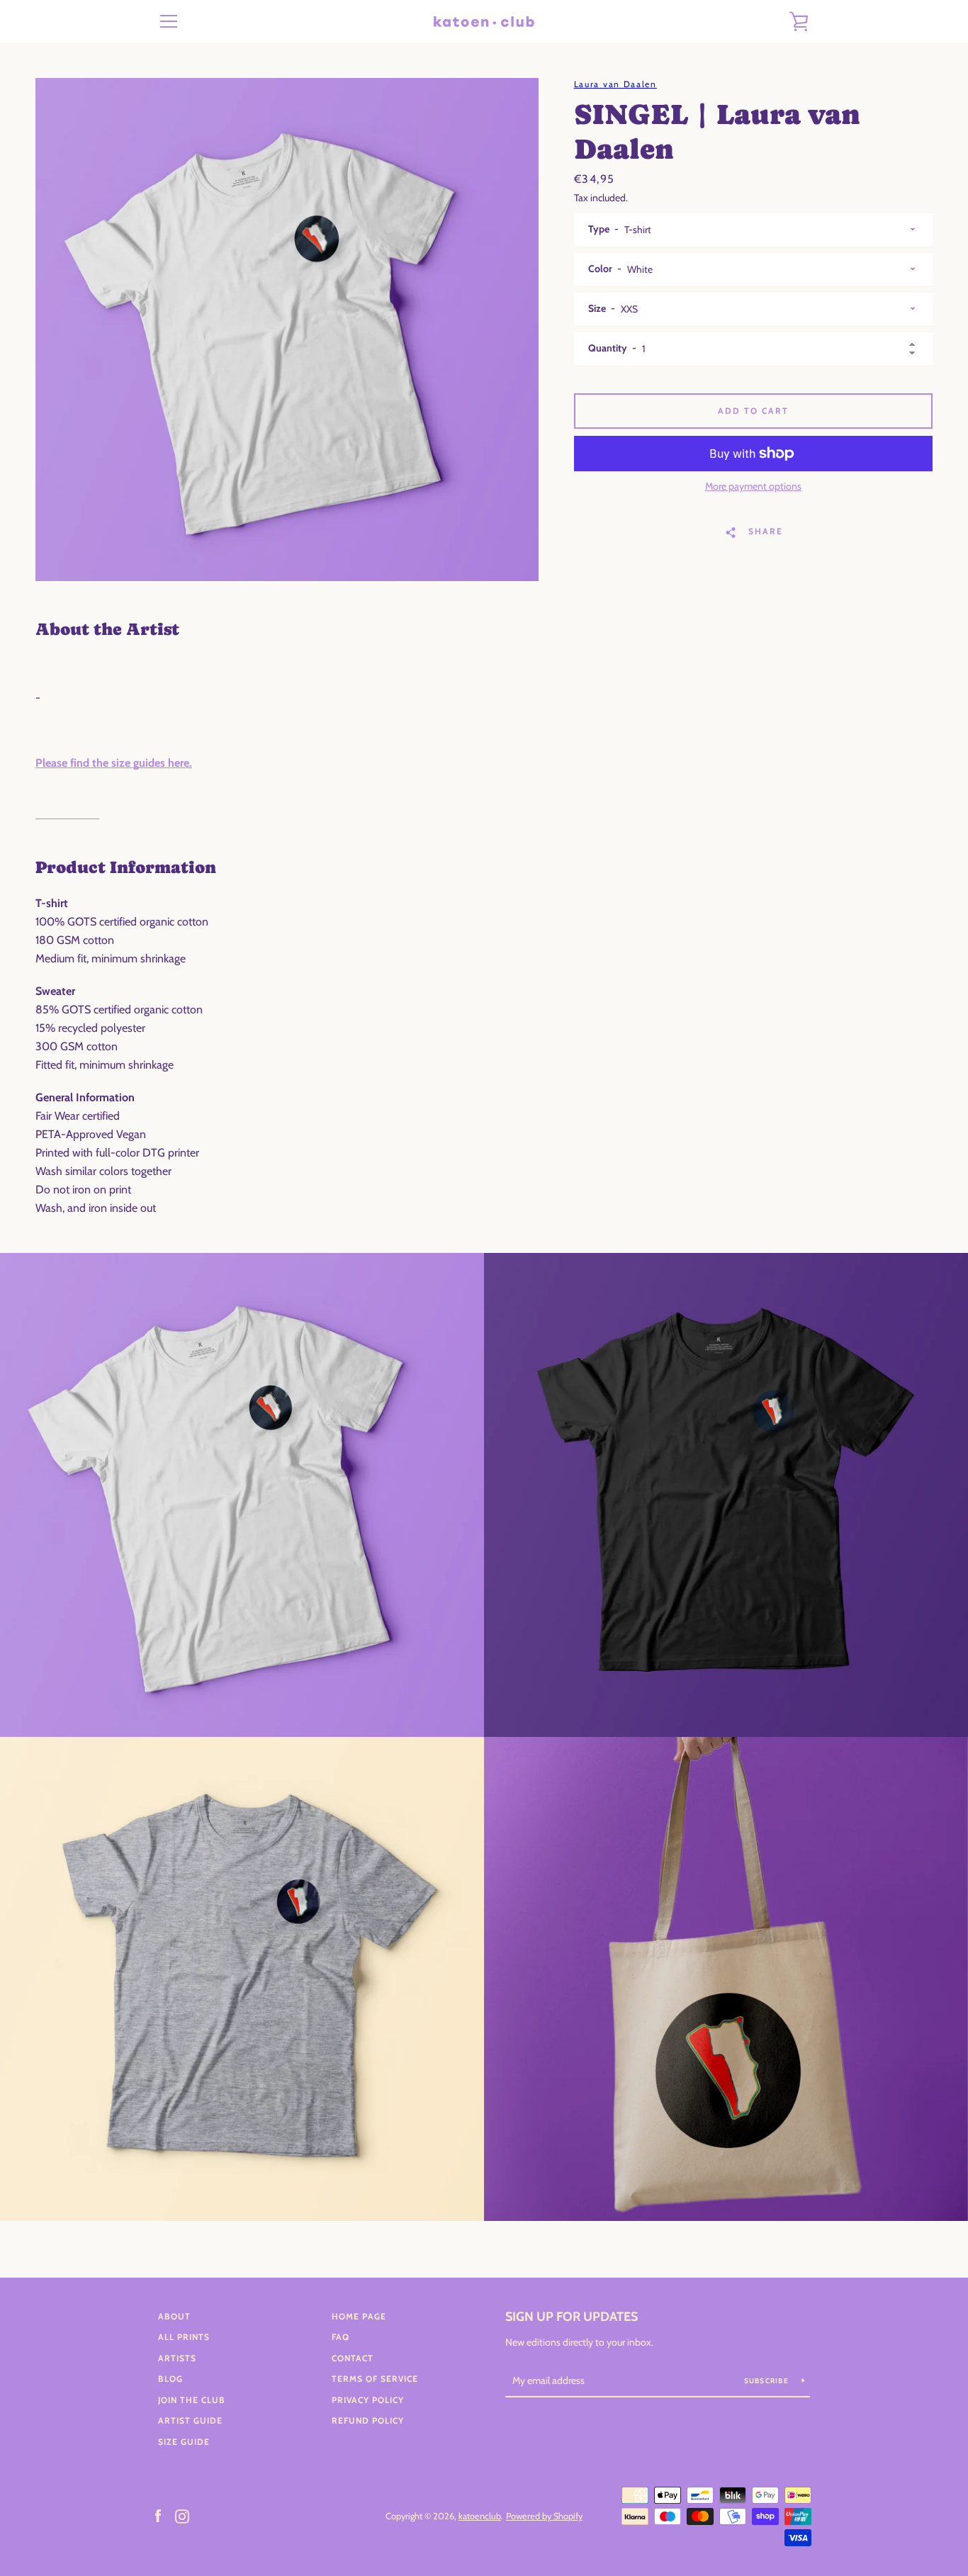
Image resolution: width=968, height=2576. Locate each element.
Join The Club (192, 2400)
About (174, 2316)
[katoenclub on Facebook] (158, 2515)
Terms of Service (375, 2379)
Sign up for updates (572, 2317)
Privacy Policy (368, 2400)
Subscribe (768, 2381)
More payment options (753, 486)
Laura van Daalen (615, 84)
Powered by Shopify (544, 2516)
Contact (353, 2358)
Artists (177, 2358)
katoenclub (480, 2516)
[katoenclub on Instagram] (182, 2515)
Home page (359, 2316)
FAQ (341, 2337)
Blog (170, 2379)
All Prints (184, 2337)
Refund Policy (368, 2420)
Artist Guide (190, 2420)
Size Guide (184, 2442)
